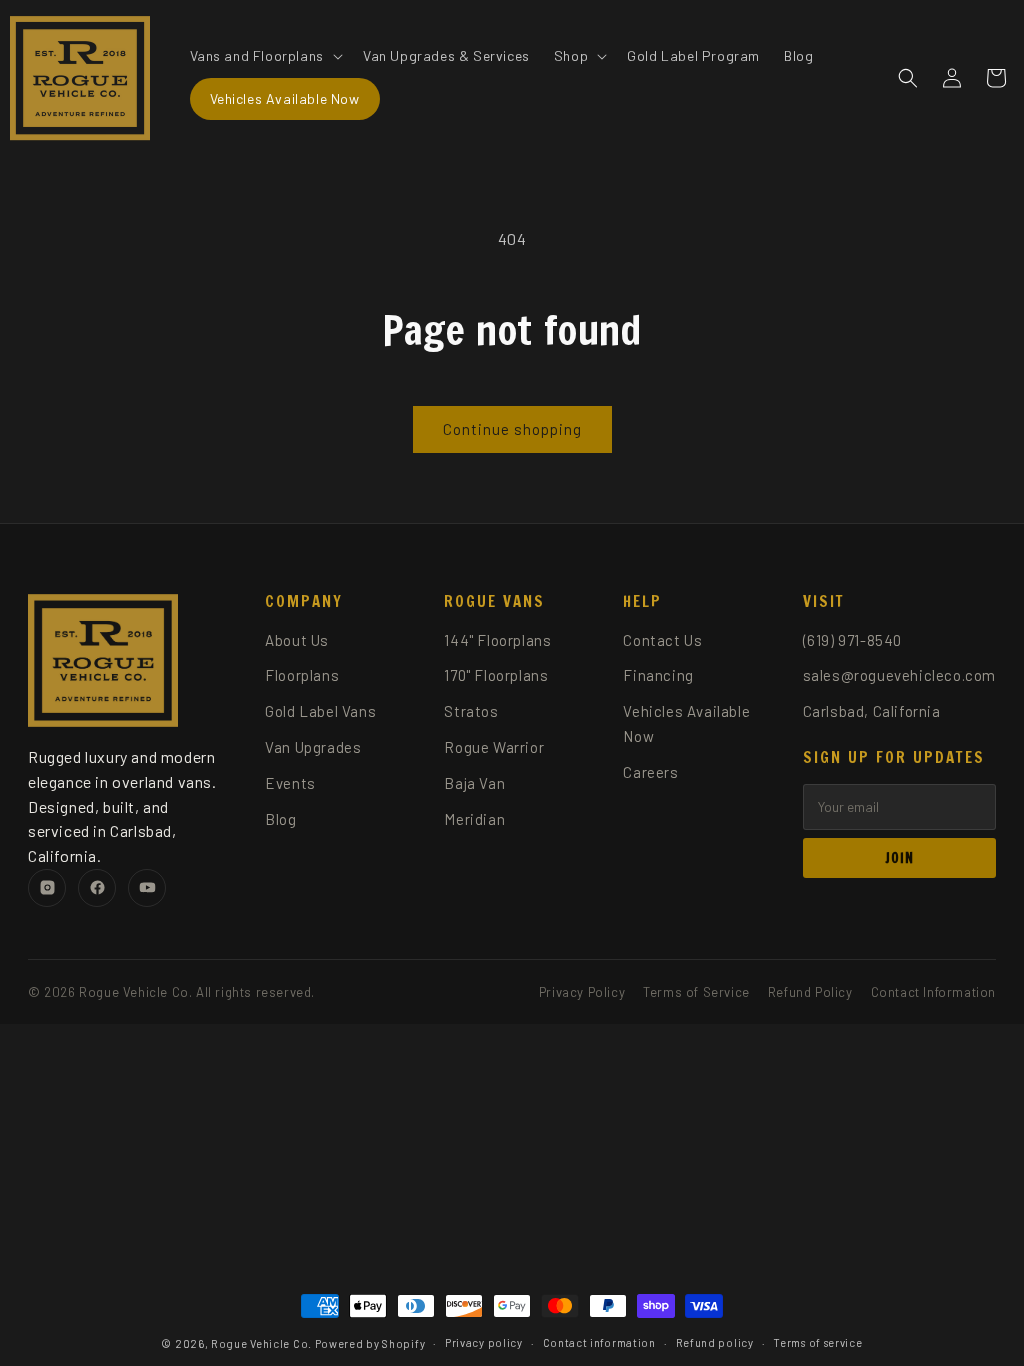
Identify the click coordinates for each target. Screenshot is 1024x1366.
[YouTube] (147, 888)
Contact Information (933, 992)
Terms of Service (696, 992)
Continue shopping (512, 429)
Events (290, 783)
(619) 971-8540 (852, 640)
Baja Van (474, 783)
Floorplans (302, 675)
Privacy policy (484, 1342)
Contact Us (662, 640)
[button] (264, 56)
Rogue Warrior (494, 747)
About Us (297, 640)
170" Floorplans (496, 675)
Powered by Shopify (370, 1343)
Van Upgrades (313, 747)
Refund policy (715, 1342)
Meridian (474, 819)
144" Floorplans (497, 640)
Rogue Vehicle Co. (261, 1343)
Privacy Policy (582, 992)
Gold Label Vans (320, 711)
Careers (650, 772)
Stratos (471, 711)
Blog (280, 819)
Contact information (599, 1342)
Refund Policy (810, 992)
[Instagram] (47, 888)
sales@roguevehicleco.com (899, 675)
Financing (658, 675)
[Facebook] (97, 888)
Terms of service (817, 1342)
